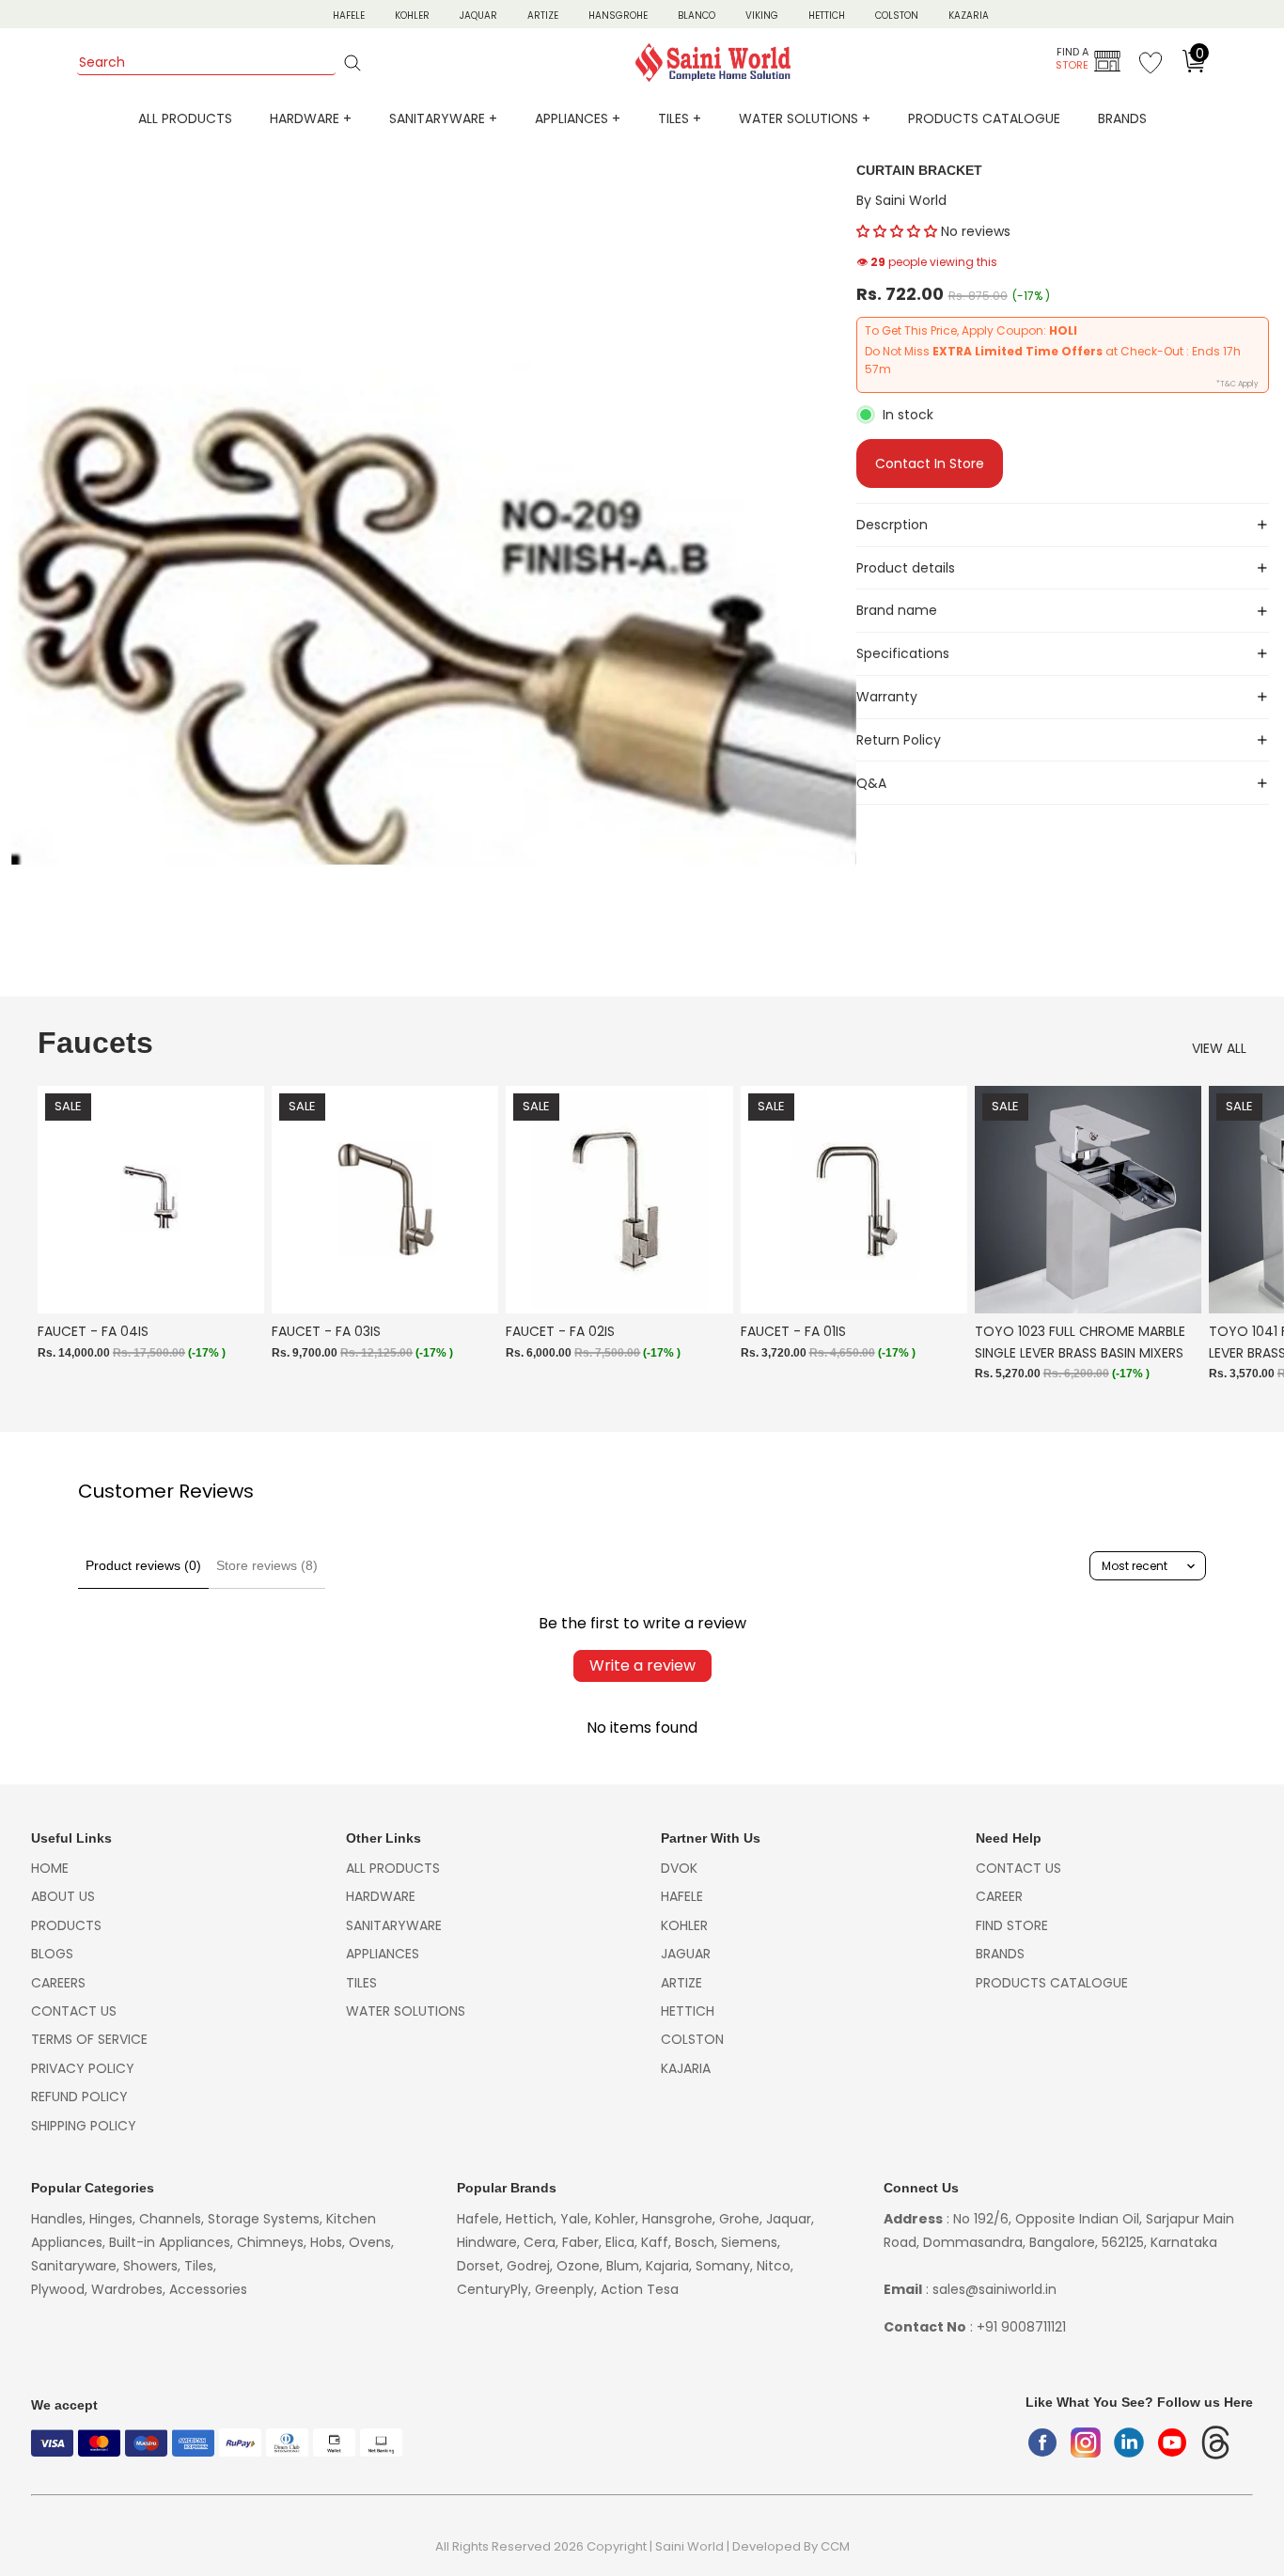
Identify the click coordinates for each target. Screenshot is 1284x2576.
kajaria (686, 2068)
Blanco (697, 16)
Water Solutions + (805, 118)
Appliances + (578, 118)
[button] (897, 231)
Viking (762, 16)
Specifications (903, 653)
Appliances (383, 1954)
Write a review (642, 1665)
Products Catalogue (984, 118)
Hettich (827, 16)
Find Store (1012, 1925)
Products (66, 1925)
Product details (906, 568)
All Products (185, 118)
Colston (897, 16)
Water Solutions (406, 2011)
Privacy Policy (83, 2068)
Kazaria (969, 16)
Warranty (887, 697)
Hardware (381, 1896)
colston (692, 2039)
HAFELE (349, 16)
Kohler (412, 16)
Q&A (871, 783)
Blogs (52, 1954)
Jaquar (478, 16)
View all (1219, 1048)
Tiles (361, 1983)
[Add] (235, 1285)
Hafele (682, 1896)
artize (681, 1983)
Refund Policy (79, 2097)
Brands (1122, 118)
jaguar (686, 1954)
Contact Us (74, 2011)
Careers (58, 1983)
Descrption (892, 525)
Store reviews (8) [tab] (267, 1565)
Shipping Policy (84, 2126)
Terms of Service (89, 2039)
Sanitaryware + (443, 118)
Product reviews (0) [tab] (143, 1565)
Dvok (679, 1868)
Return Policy (899, 740)
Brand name (897, 610)
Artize (543, 16)
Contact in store (930, 463)
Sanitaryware (394, 1925)
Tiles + (680, 118)
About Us (63, 1896)
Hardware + (311, 118)
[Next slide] (1226, 1244)
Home (50, 1868)
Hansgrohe (618, 16)
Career (999, 1896)
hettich (688, 2011)
